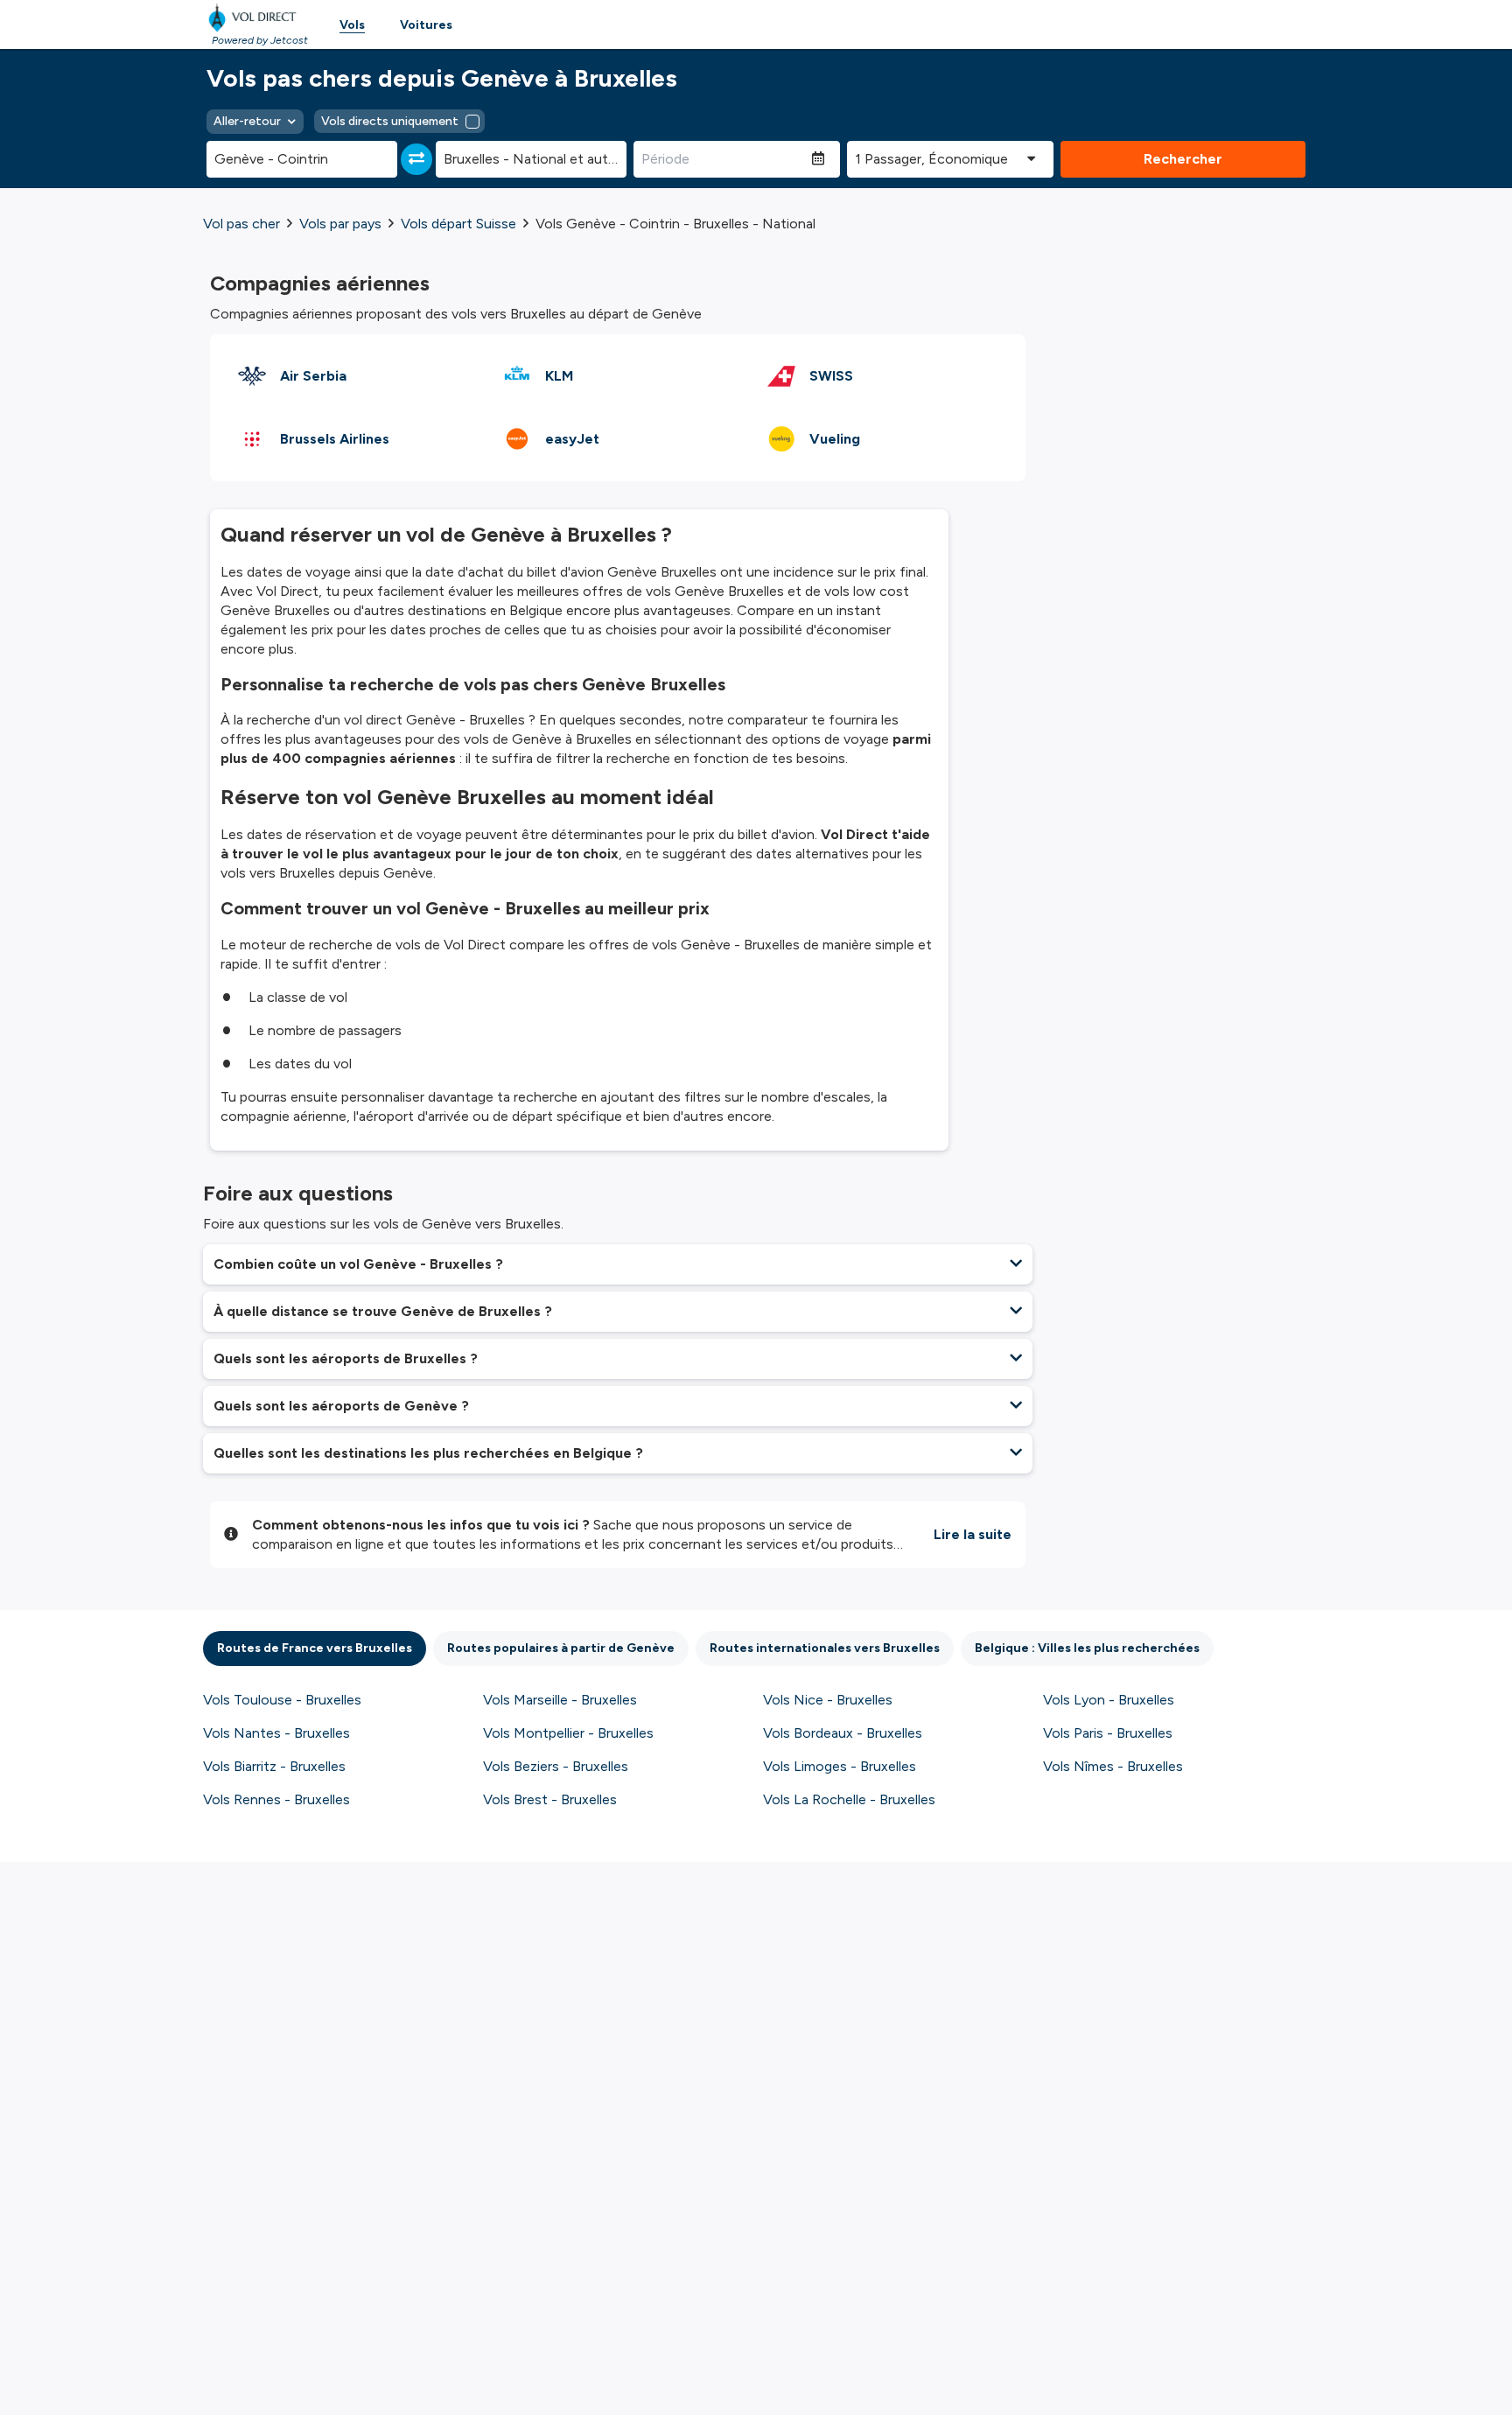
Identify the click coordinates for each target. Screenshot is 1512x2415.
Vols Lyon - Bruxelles (1109, 1700)
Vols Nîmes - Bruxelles (1113, 1766)
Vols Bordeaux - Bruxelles (843, 1733)
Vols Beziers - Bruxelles (556, 1766)
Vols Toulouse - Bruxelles (282, 1700)
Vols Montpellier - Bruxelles (568, 1733)
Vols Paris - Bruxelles (1108, 1733)
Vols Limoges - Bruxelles (840, 1766)
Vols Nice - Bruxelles (828, 1700)
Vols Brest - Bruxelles (550, 1799)
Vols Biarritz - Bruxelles (274, 1766)
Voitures (426, 25)
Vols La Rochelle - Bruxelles (849, 1799)
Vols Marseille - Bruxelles (560, 1700)
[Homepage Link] (255, 17)
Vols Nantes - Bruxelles (276, 1733)
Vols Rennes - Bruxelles (276, 1799)
